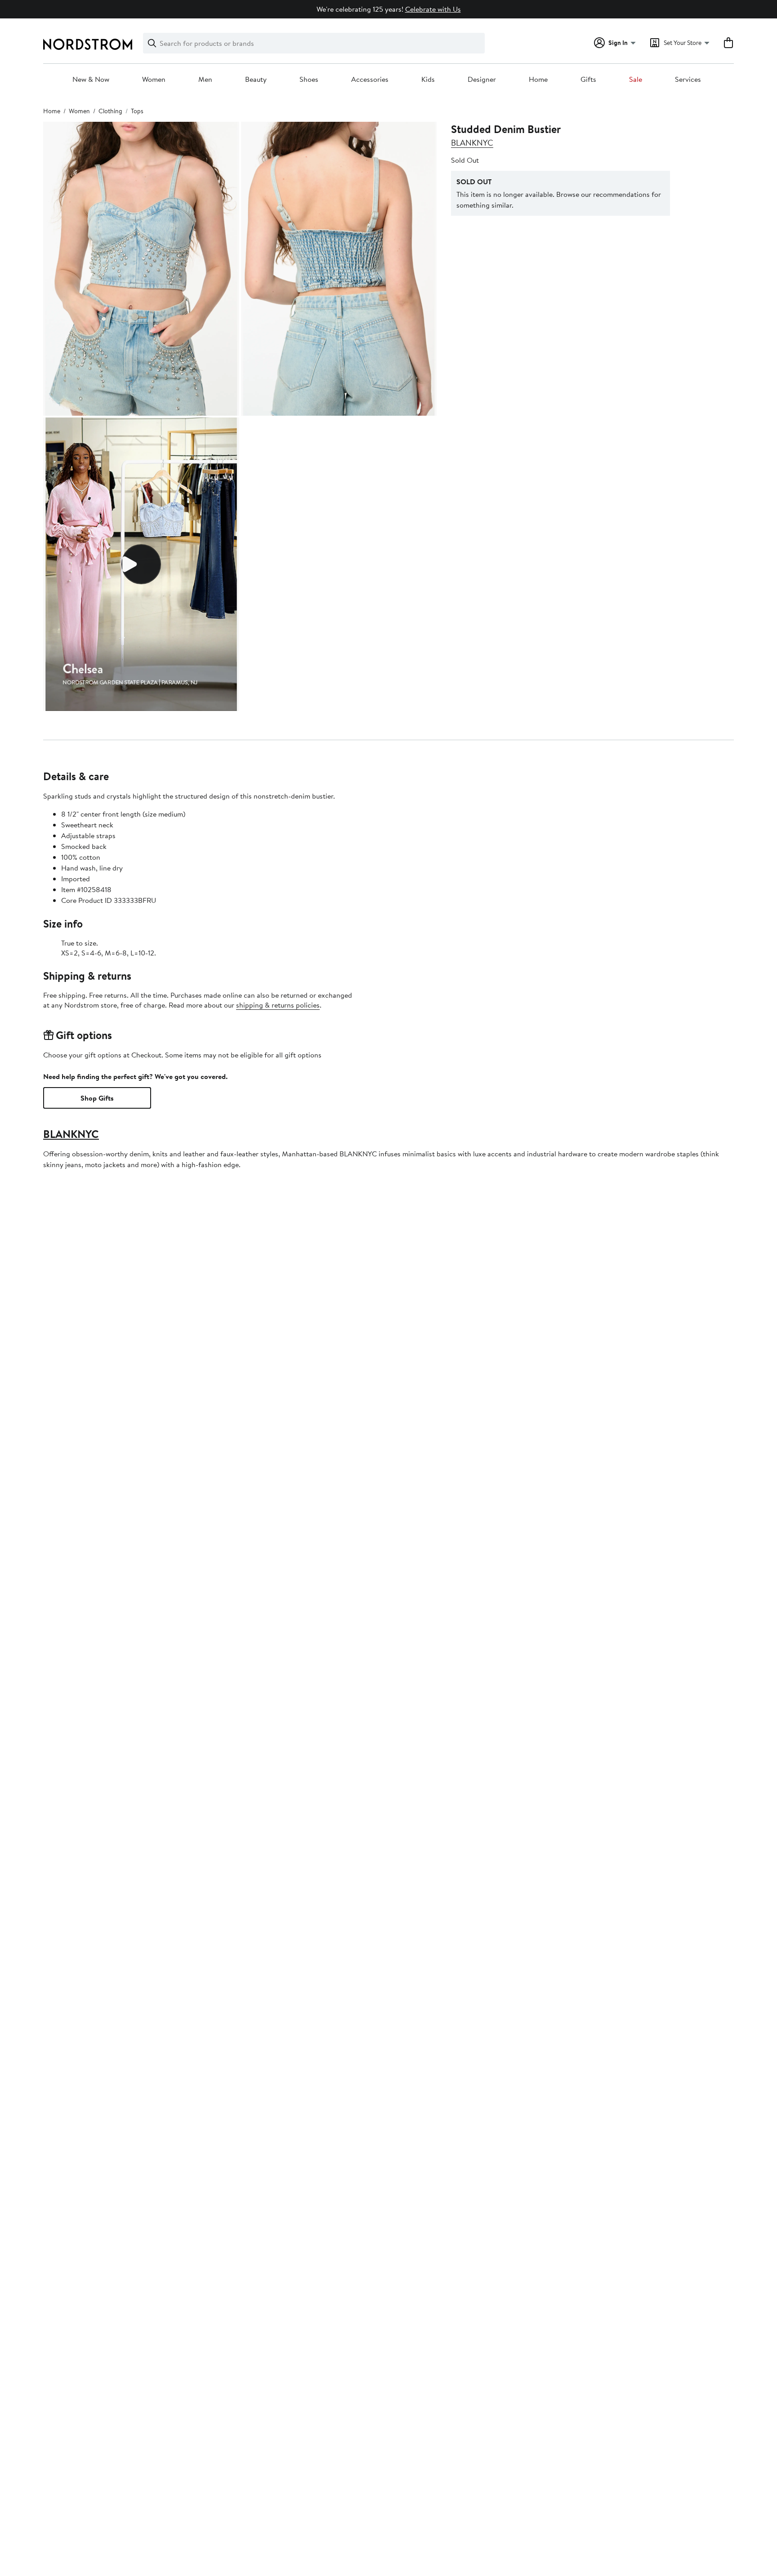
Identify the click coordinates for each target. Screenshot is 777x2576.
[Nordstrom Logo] (88, 44)
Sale (636, 80)
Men (205, 80)
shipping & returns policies (278, 1005)
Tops (137, 111)
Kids (428, 80)
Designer (482, 80)
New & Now (91, 80)
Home (538, 80)
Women (154, 80)
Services (688, 80)
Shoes (309, 80)
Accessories (370, 80)
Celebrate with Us (433, 9)
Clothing (110, 111)
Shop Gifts (97, 1098)
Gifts (588, 80)
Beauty (256, 80)
